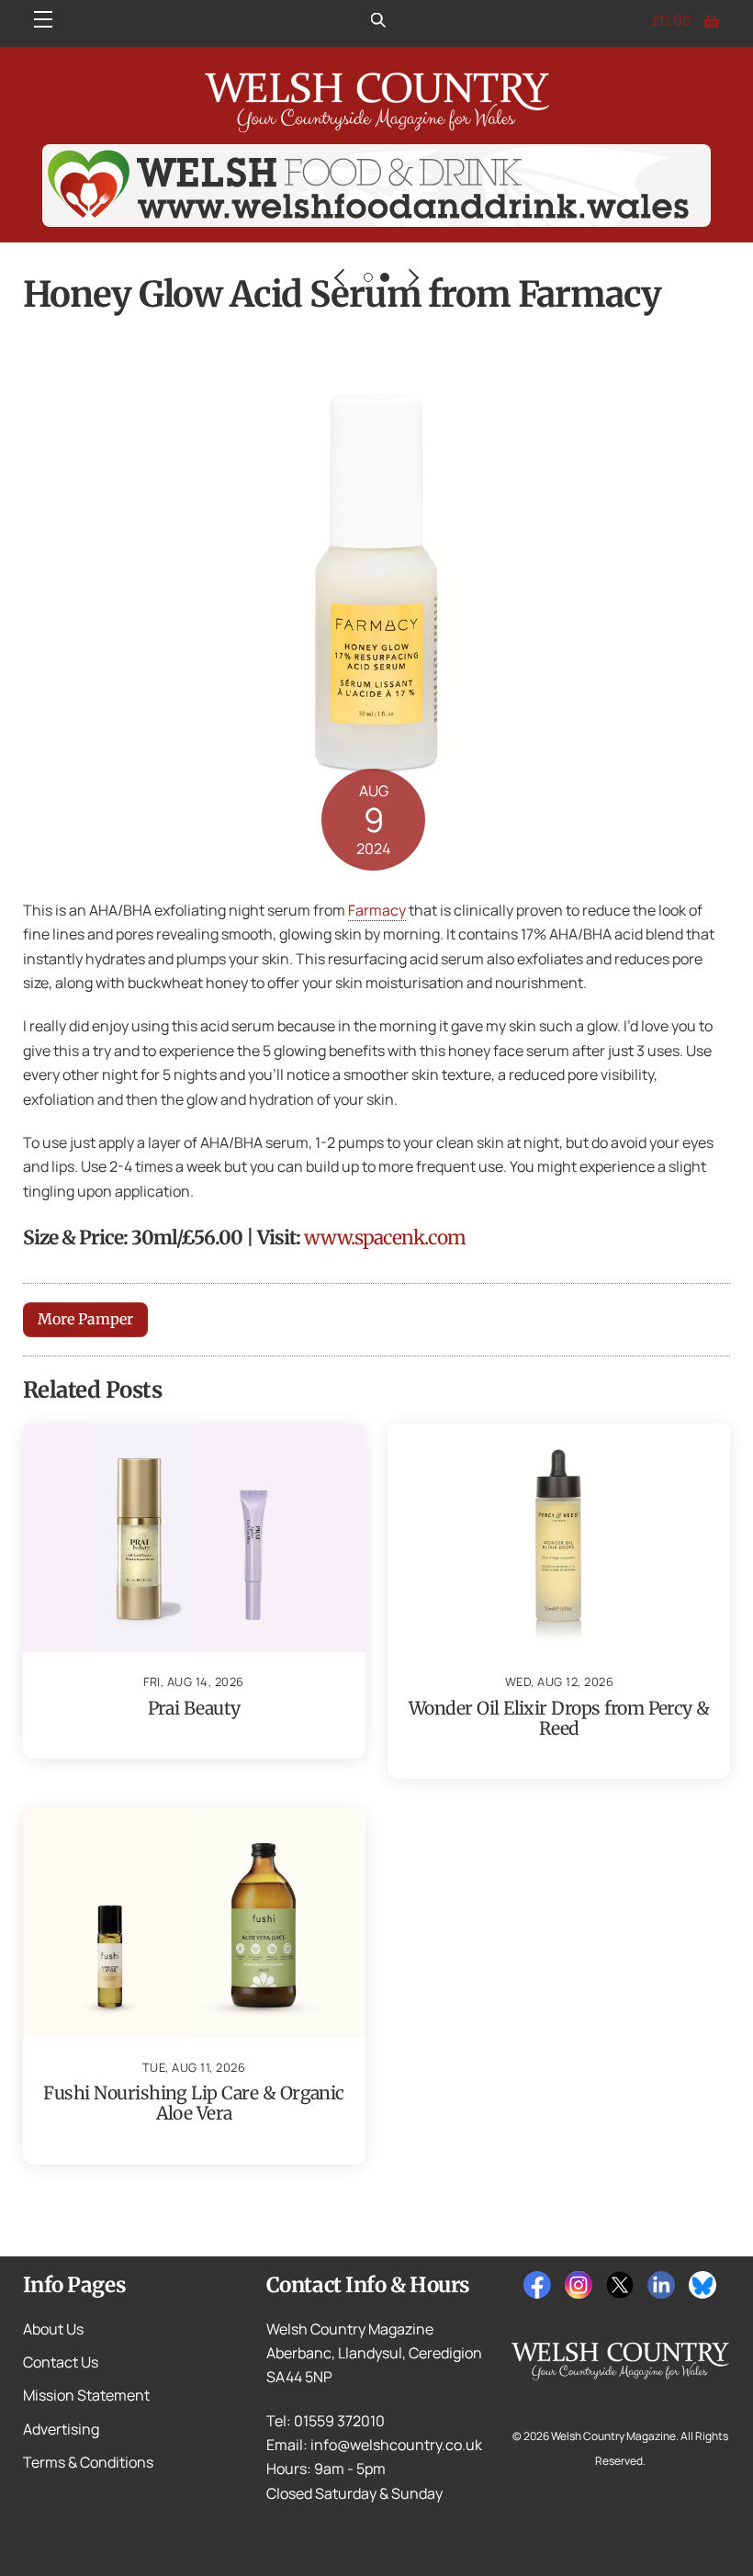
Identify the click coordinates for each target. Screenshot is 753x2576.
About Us (53, 2329)
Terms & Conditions (88, 2462)
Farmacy (377, 910)
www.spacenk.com (385, 1238)
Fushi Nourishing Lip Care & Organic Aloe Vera (194, 2103)
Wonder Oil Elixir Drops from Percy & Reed (559, 1718)
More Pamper (85, 1319)
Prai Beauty (194, 1708)
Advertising (61, 2429)
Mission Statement (86, 2395)
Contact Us (61, 2362)
